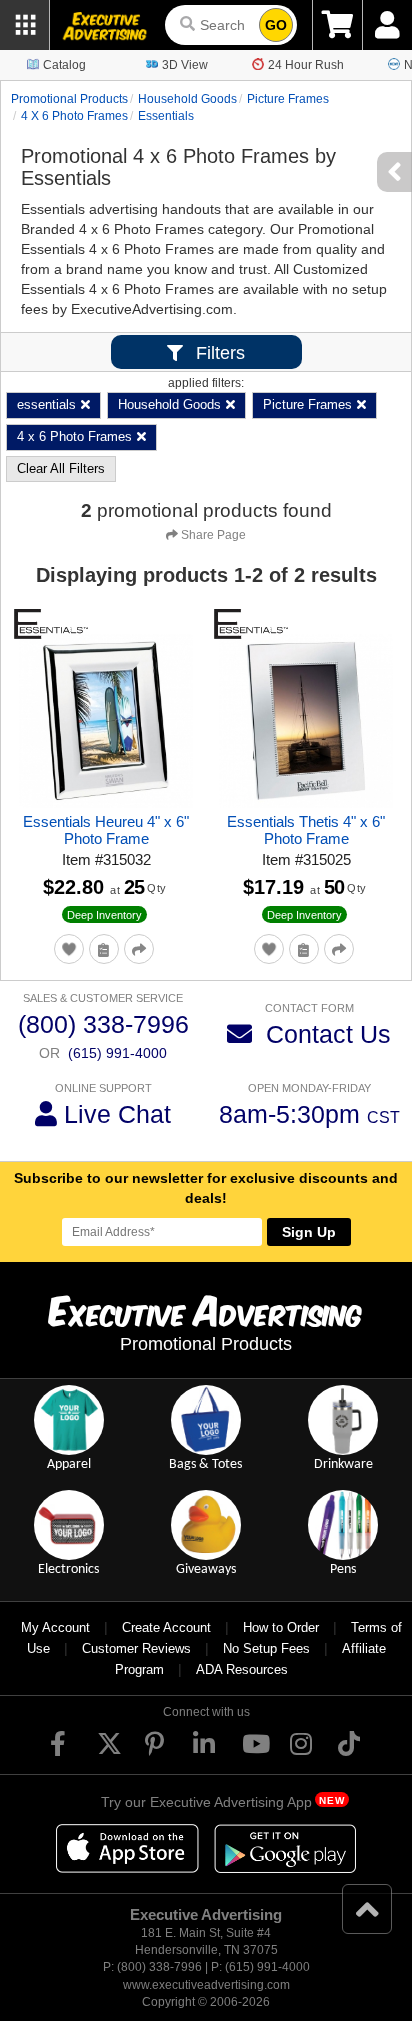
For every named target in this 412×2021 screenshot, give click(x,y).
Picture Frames (288, 99)
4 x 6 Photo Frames (74, 116)
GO (276, 25)
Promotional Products (69, 99)
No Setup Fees (266, 1648)
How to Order (281, 1627)
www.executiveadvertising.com (206, 1985)
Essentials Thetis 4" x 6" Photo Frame (306, 830)
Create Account (166, 1627)
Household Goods (187, 99)
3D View (185, 65)
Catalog (64, 65)
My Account (55, 1627)
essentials (166, 116)
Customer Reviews (136, 1648)
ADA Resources (242, 1669)
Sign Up (309, 1232)
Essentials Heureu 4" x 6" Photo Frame (106, 830)
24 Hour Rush (306, 65)
